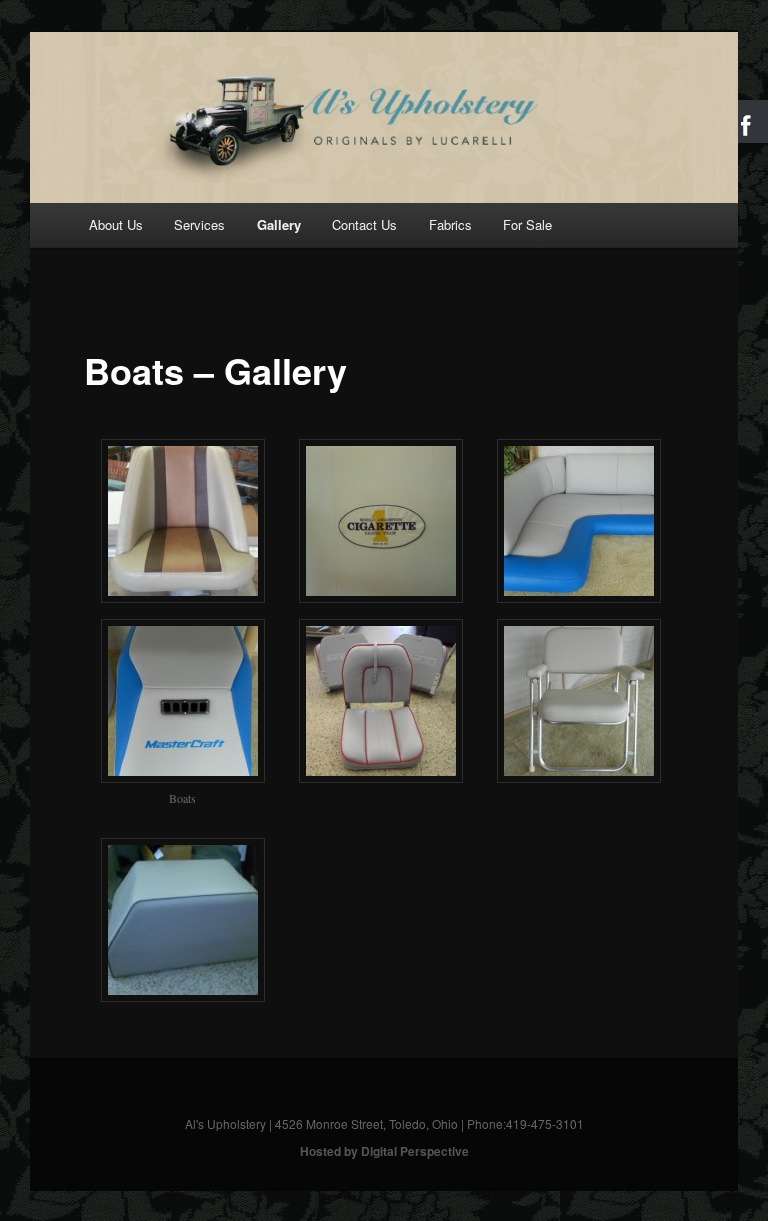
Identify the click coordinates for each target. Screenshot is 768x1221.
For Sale (527, 224)
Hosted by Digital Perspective (384, 1151)
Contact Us (364, 224)
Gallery (279, 224)
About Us (116, 224)
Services (199, 224)
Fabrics (450, 224)
